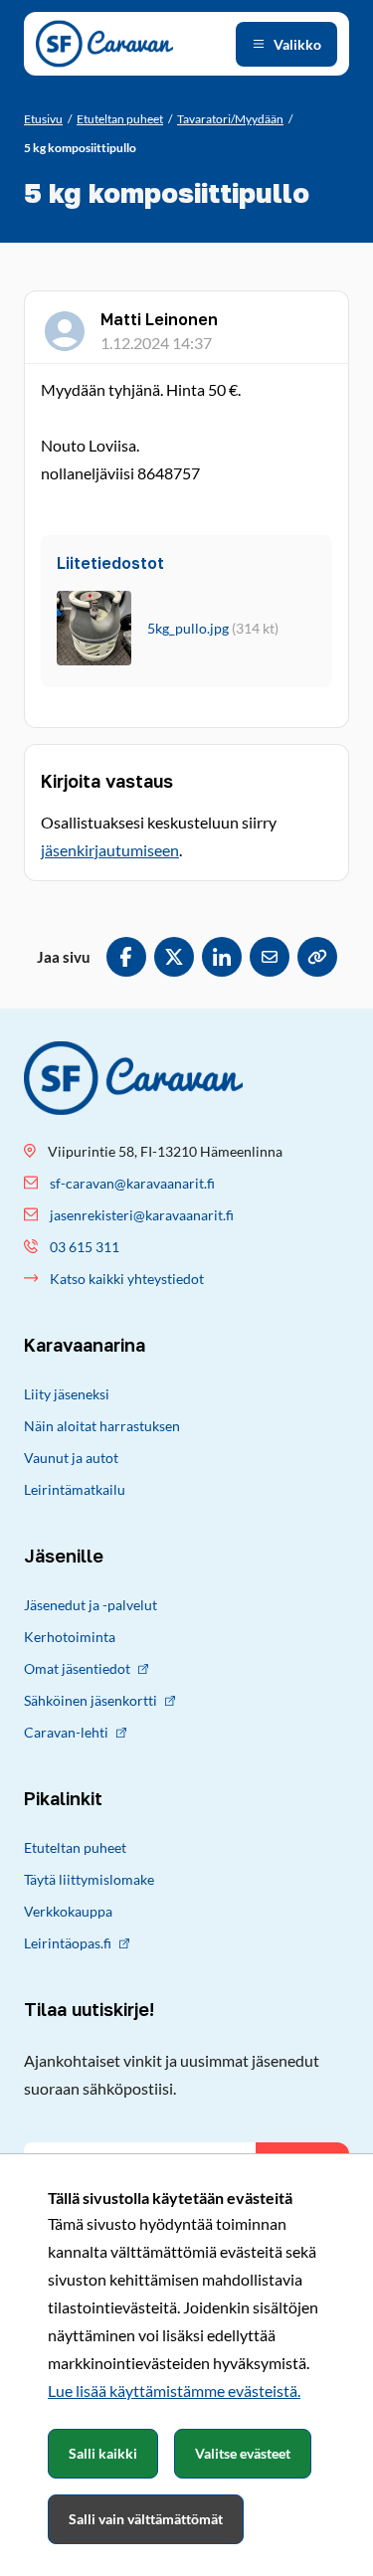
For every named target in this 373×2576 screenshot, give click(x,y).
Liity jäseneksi (67, 1394)
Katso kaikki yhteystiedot (127, 1279)
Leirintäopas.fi (68, 1943)
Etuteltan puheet (75, 1847)
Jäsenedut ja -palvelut (91, 1605)
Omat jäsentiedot (77, 1668)
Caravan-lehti (66, 1732)
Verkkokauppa (68, 1911)
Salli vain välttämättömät (146, 2519)
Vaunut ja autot (71, 1458)
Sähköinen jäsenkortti (91, 1700)
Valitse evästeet (243, 2453)
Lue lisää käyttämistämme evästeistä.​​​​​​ (174, 2391)
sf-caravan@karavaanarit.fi (132, 1183)
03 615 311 (85, 1247)
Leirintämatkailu (75, 1489)
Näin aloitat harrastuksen (102, 1426)
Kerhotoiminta (70, 1637)
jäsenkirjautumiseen (110, 850)
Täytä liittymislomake (89, 1879)
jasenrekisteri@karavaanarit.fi (142, 1215)
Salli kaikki (103, 2453)
